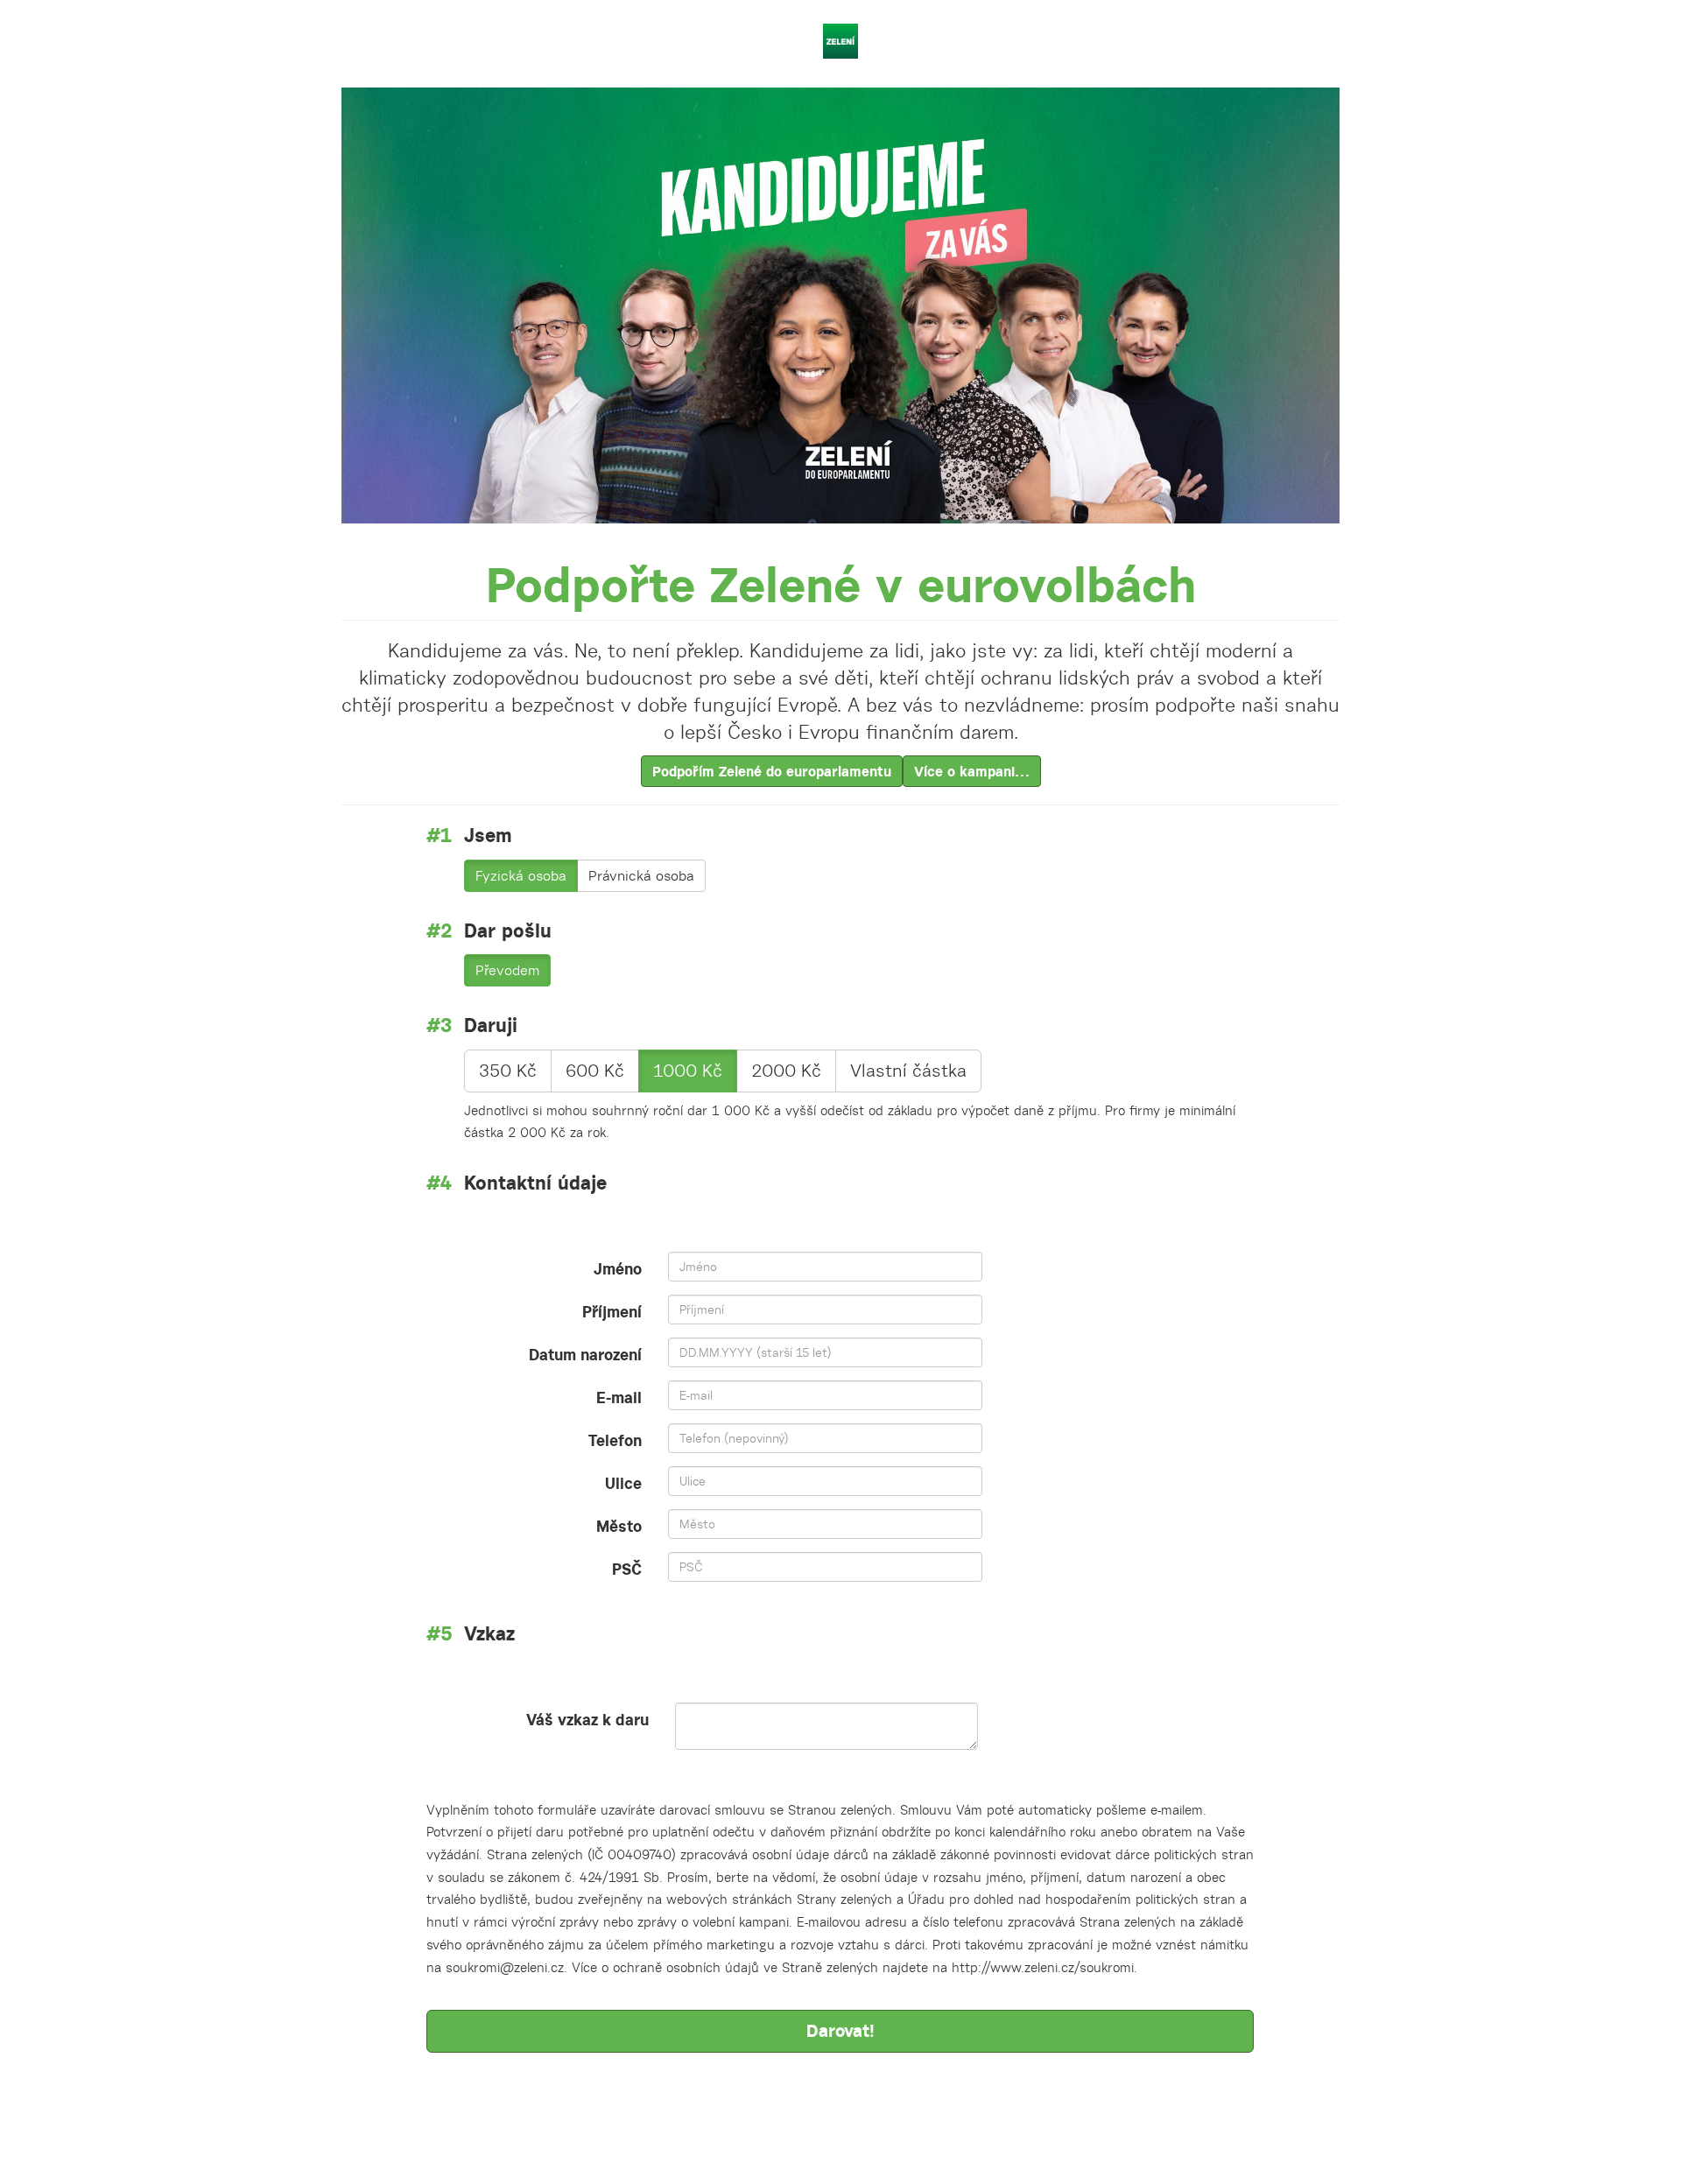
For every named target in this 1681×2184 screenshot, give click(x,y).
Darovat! (840, 2030)
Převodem (507, 970)
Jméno (618, 1269)
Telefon (615, 1440)
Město (619, 1526)
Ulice (623, 1483)
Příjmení (612, 1312)
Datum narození (585, 1355)
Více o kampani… (972, 771)
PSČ (627, 1569)
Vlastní (908, 1071)
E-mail (619, 1397)
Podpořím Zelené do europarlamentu (772, 771)
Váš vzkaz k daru (587, 1720)
